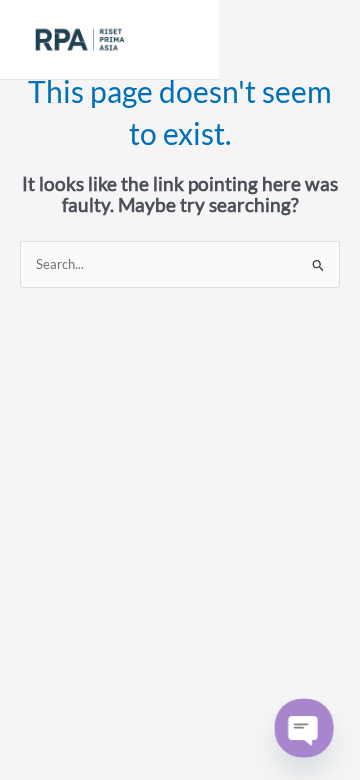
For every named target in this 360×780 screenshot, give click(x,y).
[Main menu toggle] (179, 39)
